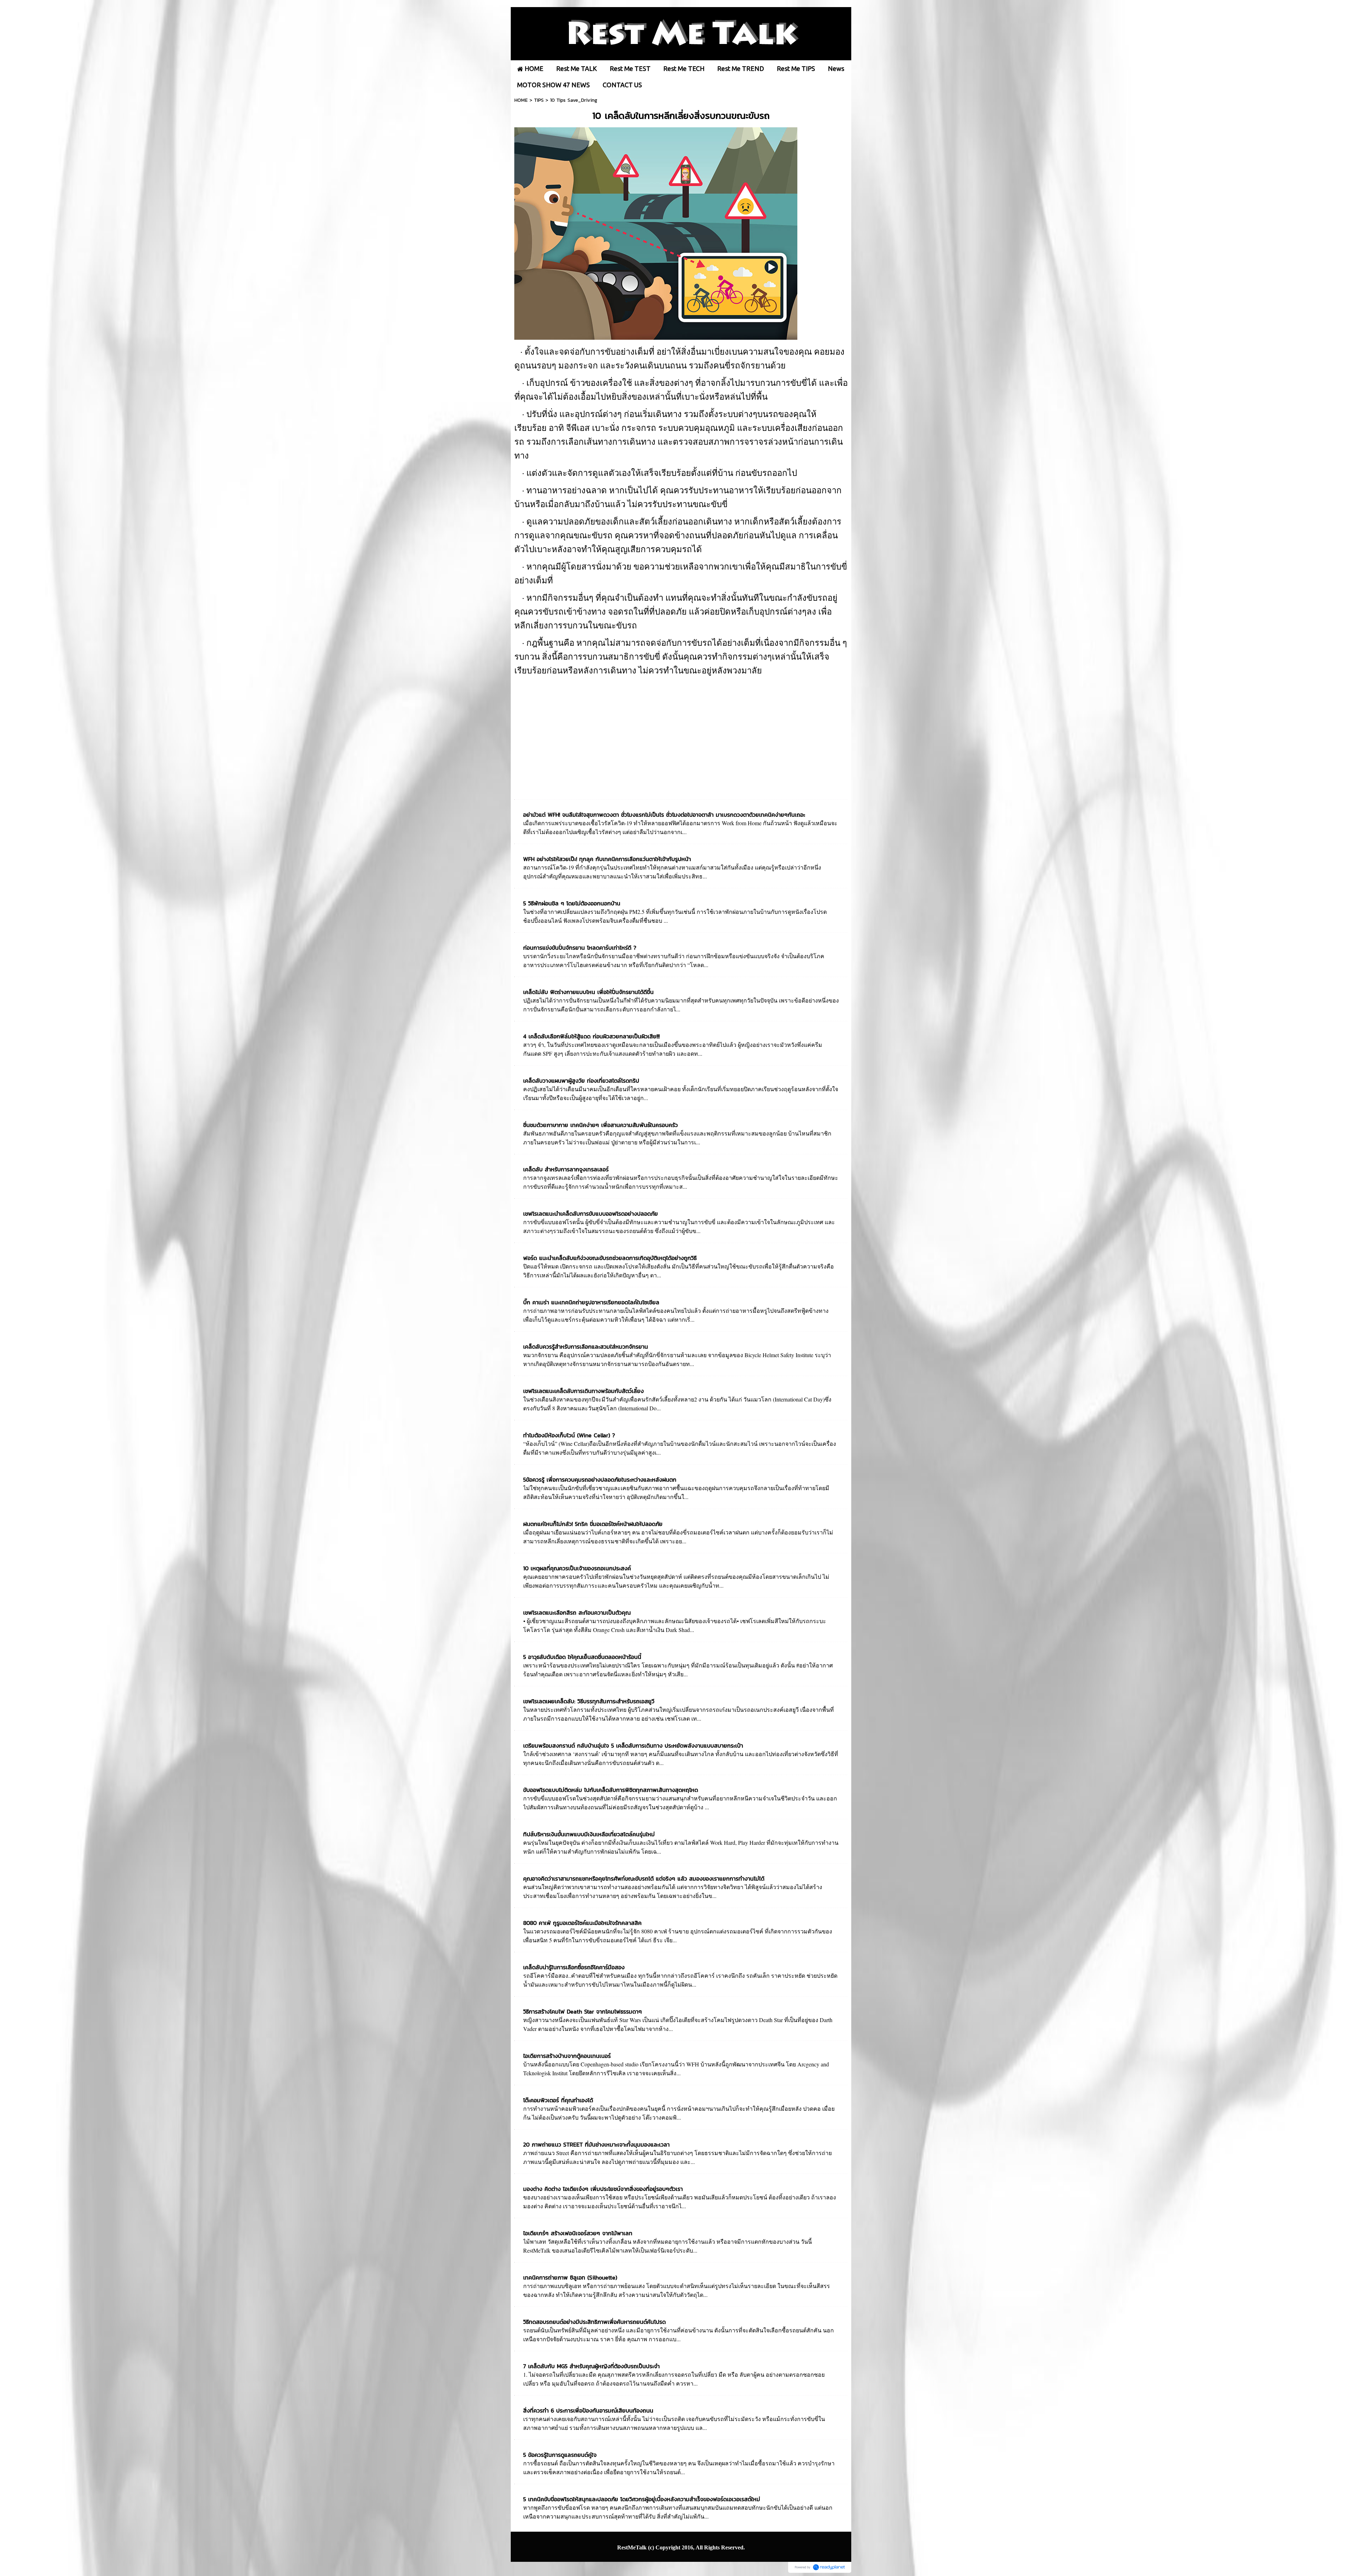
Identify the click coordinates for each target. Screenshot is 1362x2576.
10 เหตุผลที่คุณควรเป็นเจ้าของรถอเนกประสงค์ (577, 1568)
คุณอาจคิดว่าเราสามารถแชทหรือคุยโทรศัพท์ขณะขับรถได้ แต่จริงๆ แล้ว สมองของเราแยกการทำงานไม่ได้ (644, 1878)
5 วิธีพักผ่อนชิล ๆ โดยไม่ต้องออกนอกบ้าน (572, 903)
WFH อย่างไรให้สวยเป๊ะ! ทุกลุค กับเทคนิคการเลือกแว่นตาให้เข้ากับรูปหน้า (607, 859)
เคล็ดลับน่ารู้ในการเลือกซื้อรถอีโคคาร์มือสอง (574, 1967)
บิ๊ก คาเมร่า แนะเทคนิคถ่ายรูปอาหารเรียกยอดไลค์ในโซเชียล (591, 1302)
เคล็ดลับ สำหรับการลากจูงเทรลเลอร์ (566, 1169)
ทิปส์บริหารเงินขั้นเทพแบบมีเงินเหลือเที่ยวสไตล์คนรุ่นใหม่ (589, 1834)
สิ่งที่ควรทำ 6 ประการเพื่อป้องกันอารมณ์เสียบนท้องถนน (588, 2410)
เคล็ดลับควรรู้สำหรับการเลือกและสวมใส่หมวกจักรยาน (586, 1347)
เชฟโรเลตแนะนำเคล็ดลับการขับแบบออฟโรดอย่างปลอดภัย (591, 1214)
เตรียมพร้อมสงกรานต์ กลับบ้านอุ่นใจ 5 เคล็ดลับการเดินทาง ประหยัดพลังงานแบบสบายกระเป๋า (633, 1745)
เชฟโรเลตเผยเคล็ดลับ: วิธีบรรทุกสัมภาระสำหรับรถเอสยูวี (589, 1701)
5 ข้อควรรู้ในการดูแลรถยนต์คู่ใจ (560, 2455)
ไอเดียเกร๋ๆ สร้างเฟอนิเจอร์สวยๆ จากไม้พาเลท (578, 2233)
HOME (521, 100)
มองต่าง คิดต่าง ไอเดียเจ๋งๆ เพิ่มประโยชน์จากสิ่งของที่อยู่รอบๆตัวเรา (603, 2189)
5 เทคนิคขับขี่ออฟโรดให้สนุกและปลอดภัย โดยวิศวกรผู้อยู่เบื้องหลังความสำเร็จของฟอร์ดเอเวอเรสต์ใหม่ (642, 2499)
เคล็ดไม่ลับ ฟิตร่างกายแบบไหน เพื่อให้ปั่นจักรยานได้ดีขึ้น (588, 992)
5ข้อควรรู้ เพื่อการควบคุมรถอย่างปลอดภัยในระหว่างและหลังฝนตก (600, 1479)
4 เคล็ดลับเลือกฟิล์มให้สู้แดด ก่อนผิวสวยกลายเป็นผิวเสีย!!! (591, 1036)
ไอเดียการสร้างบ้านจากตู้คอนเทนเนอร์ (567, 2056)
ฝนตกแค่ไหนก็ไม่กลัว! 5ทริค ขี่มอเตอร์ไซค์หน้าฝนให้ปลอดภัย (593, 1524)
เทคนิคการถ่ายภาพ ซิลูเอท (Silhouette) (570, 2277)
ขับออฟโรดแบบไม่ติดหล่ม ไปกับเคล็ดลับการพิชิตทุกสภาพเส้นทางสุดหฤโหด (611, 1790)
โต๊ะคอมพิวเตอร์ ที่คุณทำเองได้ (558, 2100)
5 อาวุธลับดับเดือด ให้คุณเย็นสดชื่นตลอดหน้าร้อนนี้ (582, 1657)
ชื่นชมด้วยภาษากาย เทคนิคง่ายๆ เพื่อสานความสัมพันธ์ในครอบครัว (600, 1125)
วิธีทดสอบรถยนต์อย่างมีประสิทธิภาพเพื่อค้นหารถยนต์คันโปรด (594, 2322)
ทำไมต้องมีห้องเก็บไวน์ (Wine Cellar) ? (569, 1435)
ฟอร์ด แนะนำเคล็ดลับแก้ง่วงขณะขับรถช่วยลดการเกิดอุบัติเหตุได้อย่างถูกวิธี (610, 1258)
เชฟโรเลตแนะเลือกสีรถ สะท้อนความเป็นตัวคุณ (577, 1612)
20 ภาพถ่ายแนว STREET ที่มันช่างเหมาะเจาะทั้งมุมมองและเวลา (596, 2144)
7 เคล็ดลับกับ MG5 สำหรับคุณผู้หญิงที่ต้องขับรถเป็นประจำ (591, 2366)
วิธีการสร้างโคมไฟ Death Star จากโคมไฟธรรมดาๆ (583, 2011)
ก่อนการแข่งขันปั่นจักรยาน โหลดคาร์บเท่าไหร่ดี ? (580, 948)
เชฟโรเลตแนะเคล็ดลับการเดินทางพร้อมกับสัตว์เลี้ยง (583, 1391)
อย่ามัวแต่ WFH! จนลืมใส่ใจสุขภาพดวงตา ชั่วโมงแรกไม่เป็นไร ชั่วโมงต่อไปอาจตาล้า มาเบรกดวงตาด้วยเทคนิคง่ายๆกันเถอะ (664, 815)
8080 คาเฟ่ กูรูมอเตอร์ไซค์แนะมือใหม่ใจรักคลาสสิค (582, 1923)
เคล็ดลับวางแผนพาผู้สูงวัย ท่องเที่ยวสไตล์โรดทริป (581, 1081)
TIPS (539, 100)
